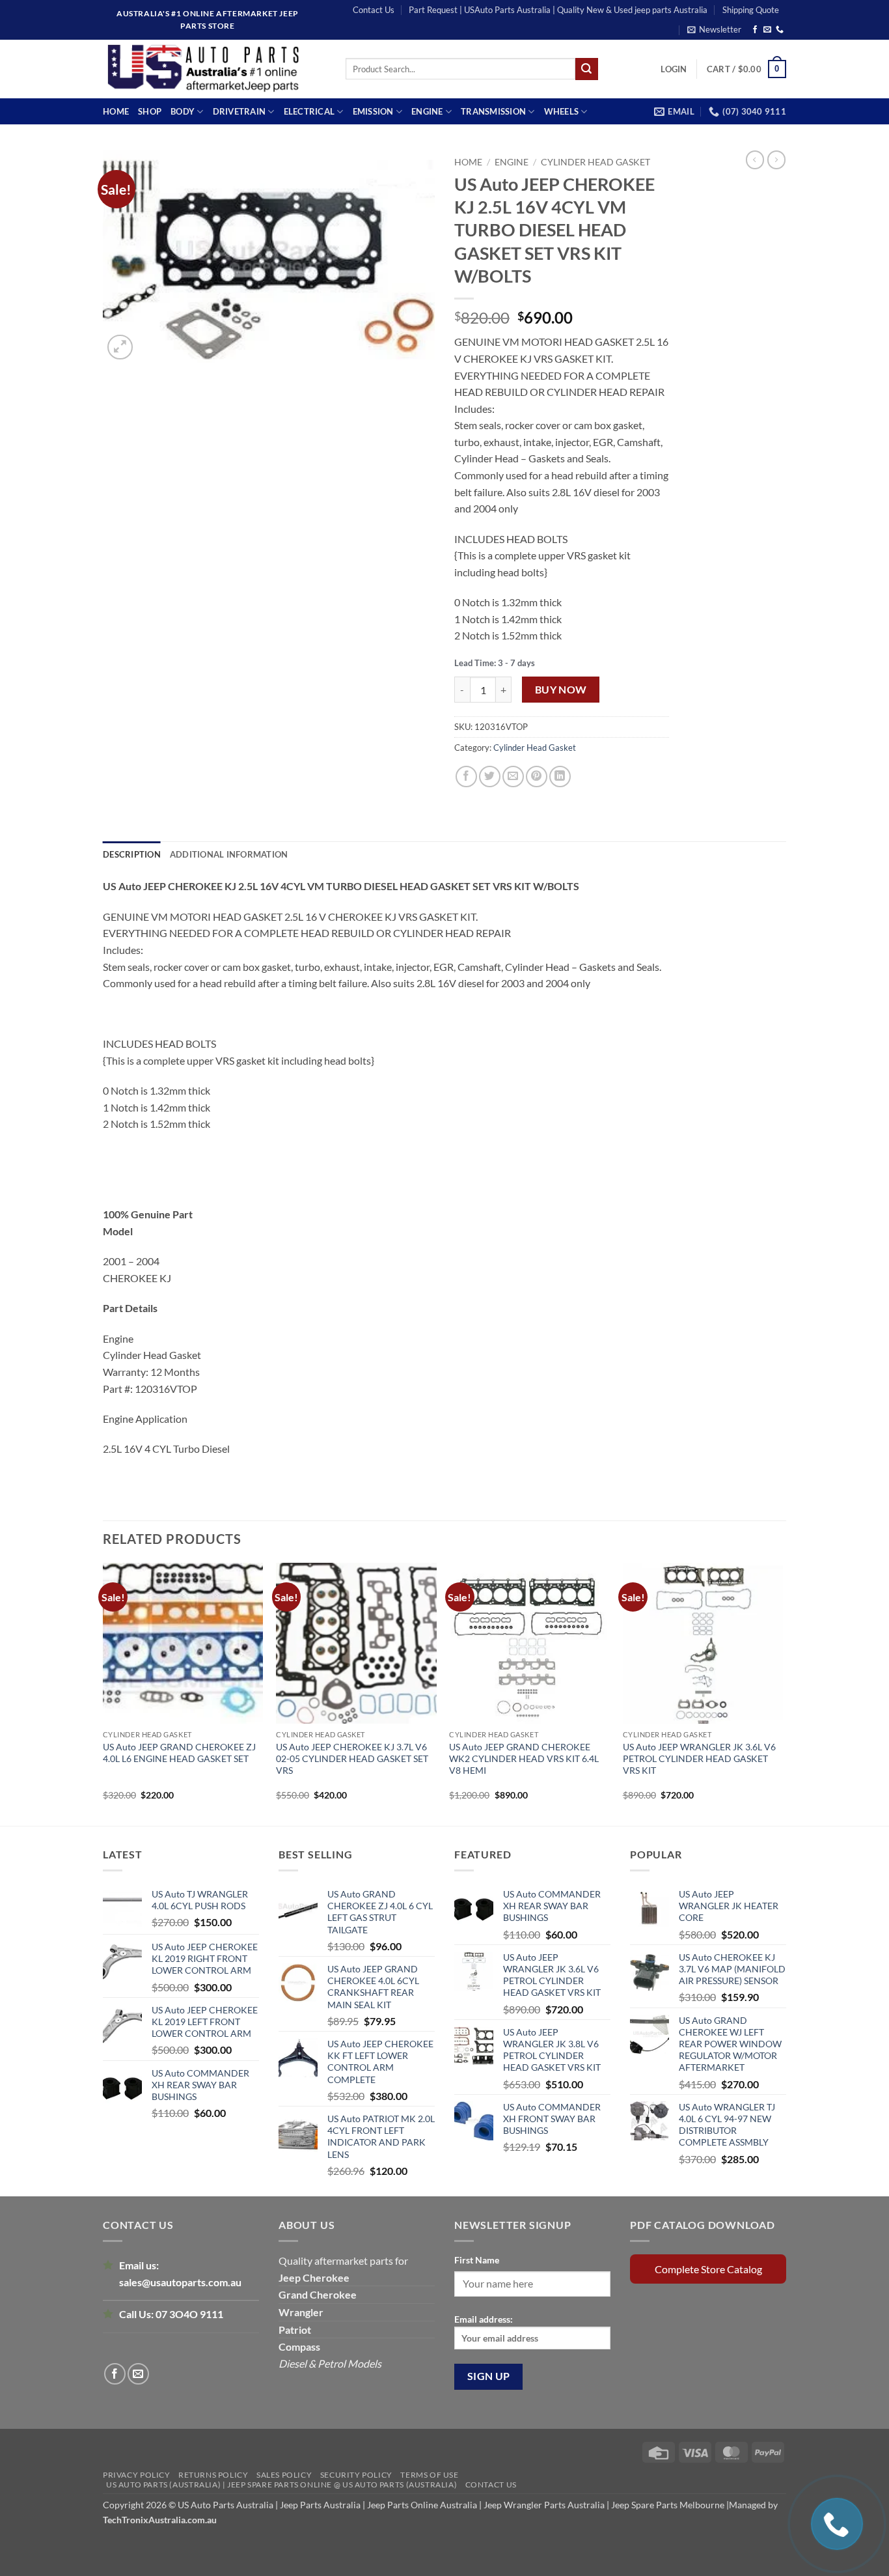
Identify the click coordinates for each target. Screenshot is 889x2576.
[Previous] (103, 1693)
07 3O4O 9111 (189, 2314)
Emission (373, 111)
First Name (477, 2260)
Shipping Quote (751, 10)
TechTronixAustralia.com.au (160, 2520)
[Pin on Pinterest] (537, 777)
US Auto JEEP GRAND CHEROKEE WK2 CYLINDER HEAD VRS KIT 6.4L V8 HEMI (524, 1758)
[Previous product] (776, 160)
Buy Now (561, 690)
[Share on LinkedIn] (560, 777)
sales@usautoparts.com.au (180, 2282)
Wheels (562, 111)
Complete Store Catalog (708, 2269)
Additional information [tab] (229, 854)
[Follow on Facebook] (755, 30)
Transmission (493, 111)
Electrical (309, 111)
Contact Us (374, 10)
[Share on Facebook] (466, 777)
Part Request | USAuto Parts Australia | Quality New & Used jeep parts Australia (558, 10)
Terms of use (429, 2475)
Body (183, 111)
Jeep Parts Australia (321, 2505)
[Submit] (586, 69)
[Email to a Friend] (513, 777)
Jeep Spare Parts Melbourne (667, 2505)
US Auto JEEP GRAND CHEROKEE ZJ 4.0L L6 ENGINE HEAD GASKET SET (179, 1753)
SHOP (150, 111)
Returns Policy (213, 2475)
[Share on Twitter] (490, 777)
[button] (714, 29)
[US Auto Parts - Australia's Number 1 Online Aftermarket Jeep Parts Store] (214, 69)
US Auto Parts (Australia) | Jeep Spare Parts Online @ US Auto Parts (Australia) (281, 2485)
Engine (427, 111)
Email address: (484, 2319)
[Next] (782, 1693)
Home (116, 111)
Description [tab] (132, 854)
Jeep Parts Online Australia (422, 2505)
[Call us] (780, 30)
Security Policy (356, 2475)
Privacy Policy (137, 2475)
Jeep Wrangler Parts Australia (544, 2505)
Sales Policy (284, 2475)
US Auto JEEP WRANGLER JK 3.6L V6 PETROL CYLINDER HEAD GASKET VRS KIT (699, 1758)
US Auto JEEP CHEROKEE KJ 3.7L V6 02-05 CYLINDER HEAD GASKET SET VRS (352, 1758)
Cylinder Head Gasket (595, 162)
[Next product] (755, 160)
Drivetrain (239, 111)
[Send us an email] (767, 30)
